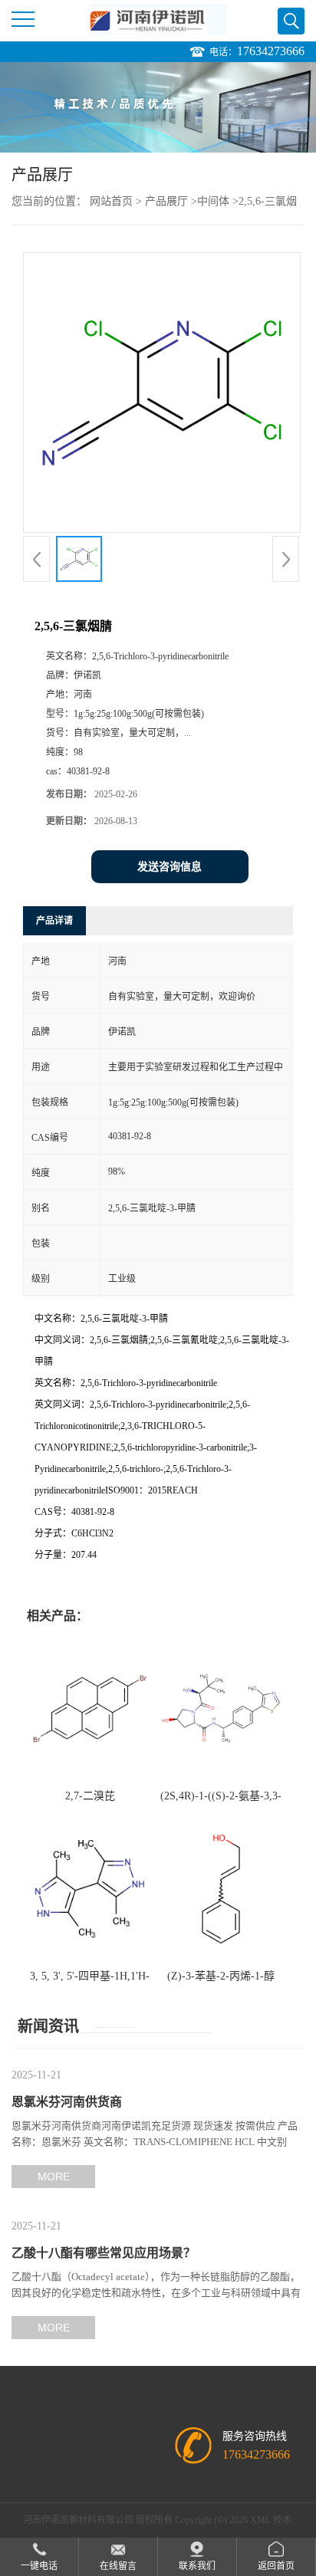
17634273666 (271, 51)
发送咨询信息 (170, 867)
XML (260, 2520)
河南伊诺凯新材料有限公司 (78, 2520)
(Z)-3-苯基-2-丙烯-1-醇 (221, 1976)
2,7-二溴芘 (90, 1796)
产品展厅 (166, 201)
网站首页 (111, 201)
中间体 (213, 201)
